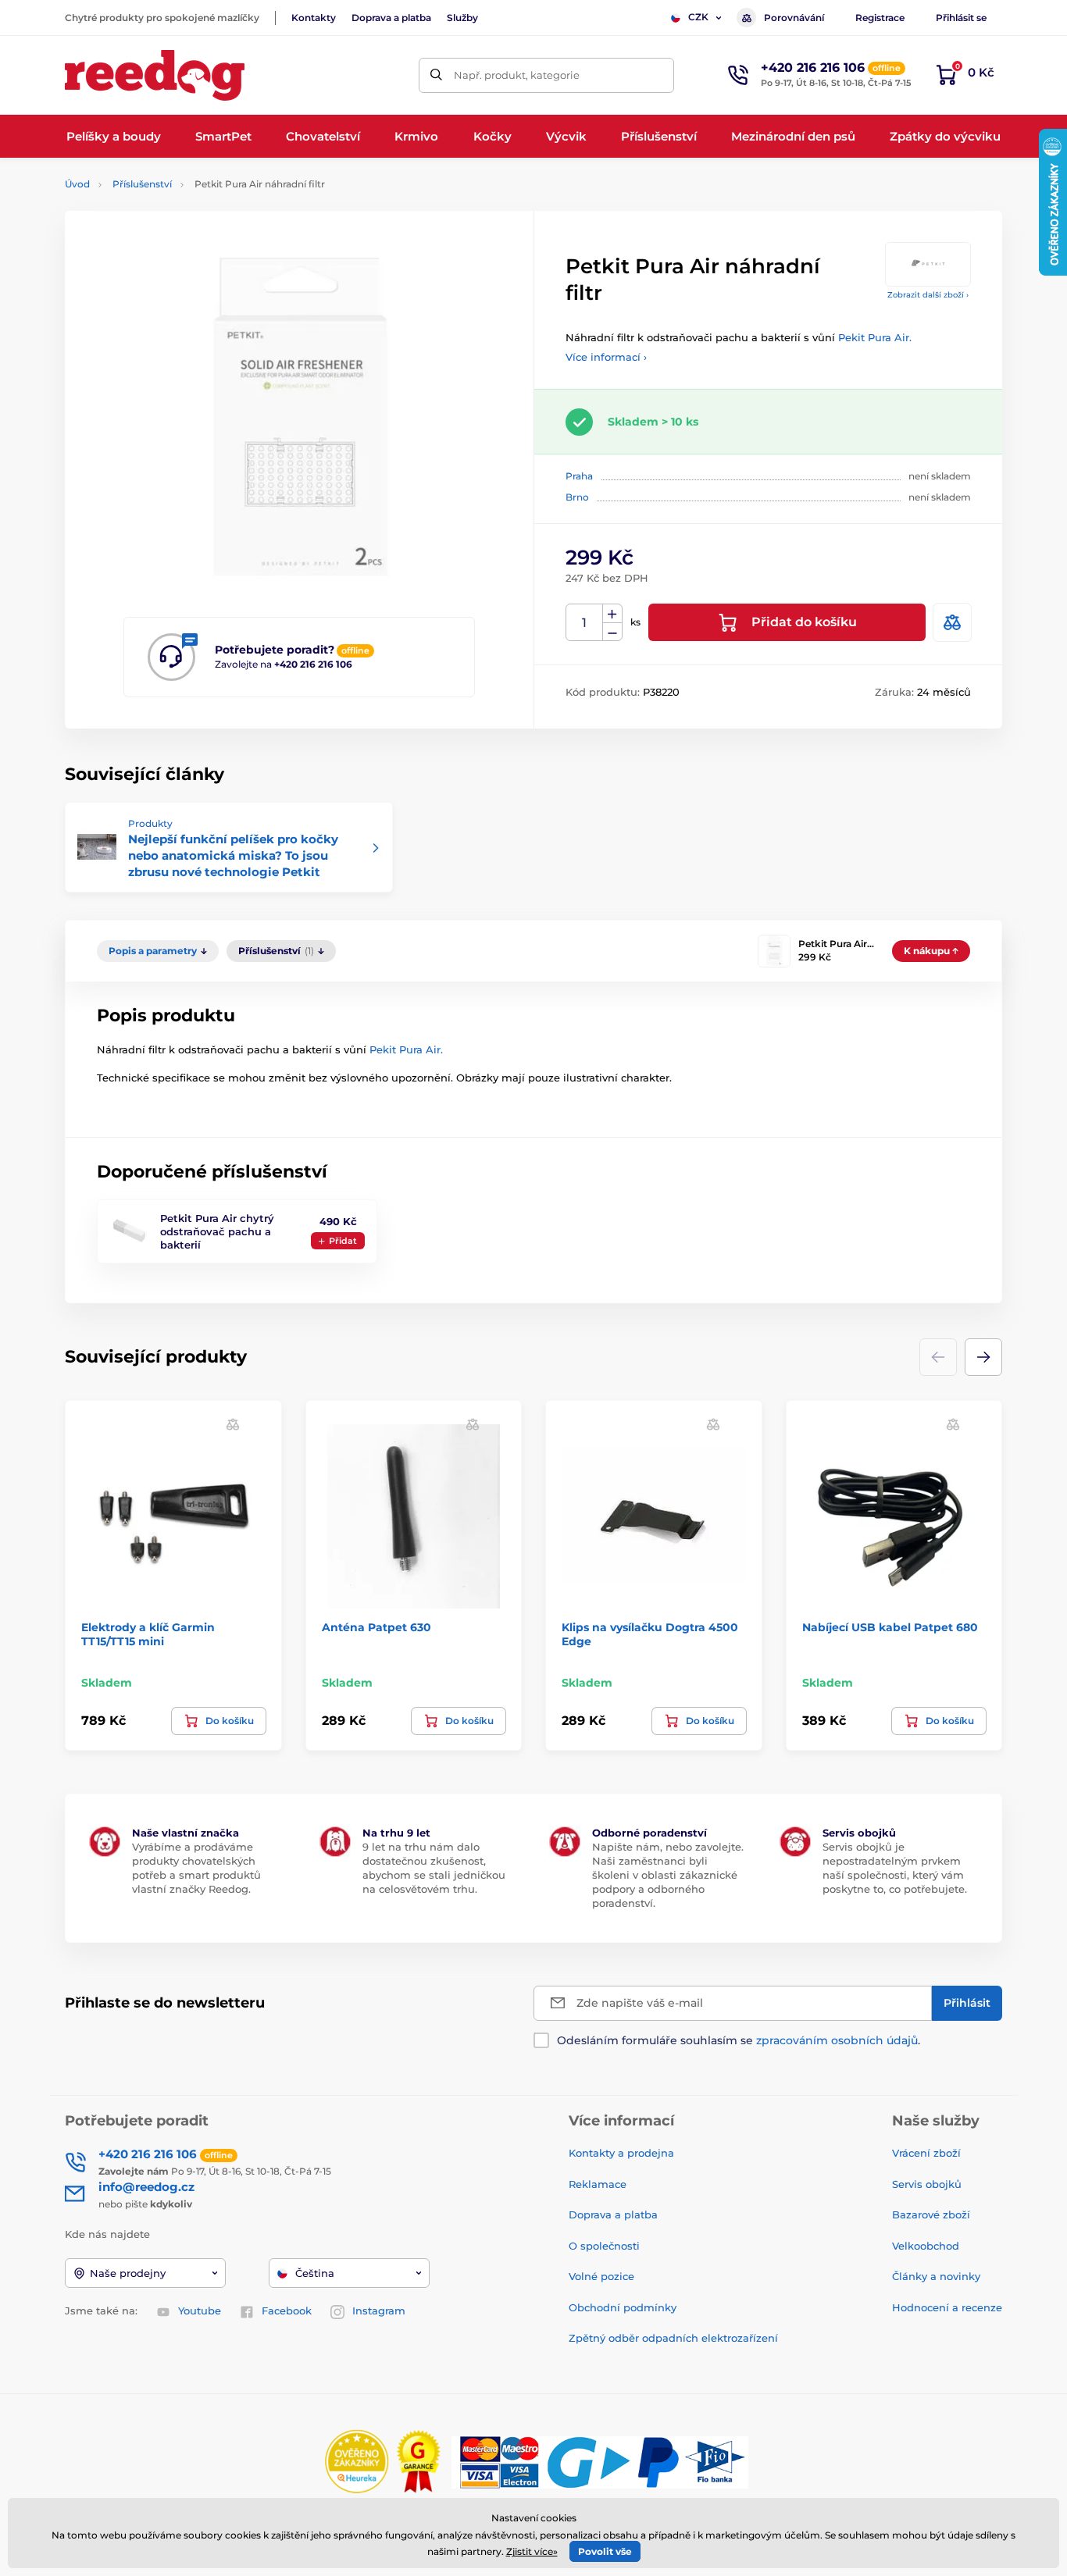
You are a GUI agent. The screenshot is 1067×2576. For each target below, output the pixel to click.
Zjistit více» (532, 2551)
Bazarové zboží (931, 2214)
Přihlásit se (961, 18)
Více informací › (606, 357)
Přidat (343, 1241)
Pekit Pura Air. (875, 337)
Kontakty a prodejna (621, 2153)
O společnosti (604, 2246)
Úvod (77, 184)
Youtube (200, 2311)
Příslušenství (142, 184)
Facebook (287, 2311)
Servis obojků (927, 2184)
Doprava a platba (391, 18)
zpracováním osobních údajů (837, 2040)
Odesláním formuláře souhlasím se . (739, 2040)
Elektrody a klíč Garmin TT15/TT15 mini (148, 1634)
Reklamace (598, 2184)
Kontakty (314, 18)
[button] (983, 1357)
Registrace (880, 18)
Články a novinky (936, 2276)
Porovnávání (794, 18)
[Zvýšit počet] (612, 614)
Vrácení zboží (926, 2153)
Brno (577, 497)
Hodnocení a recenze (947, 2307)
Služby (462, 18)
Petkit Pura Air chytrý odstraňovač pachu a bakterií (217, 1231)
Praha (579, 476)
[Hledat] (436, 75)
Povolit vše (605, 2551)
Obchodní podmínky (623, 2307)
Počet (585, 623)
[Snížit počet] (612, 632)
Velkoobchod (926, 2246)
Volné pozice (601, 2276)
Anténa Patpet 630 (376, 1627)
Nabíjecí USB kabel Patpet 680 (890, 1627)
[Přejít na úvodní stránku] (155, 75)
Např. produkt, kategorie (517, 75)
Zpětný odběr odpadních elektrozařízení (673, 2338)
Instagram (379, 2311)
